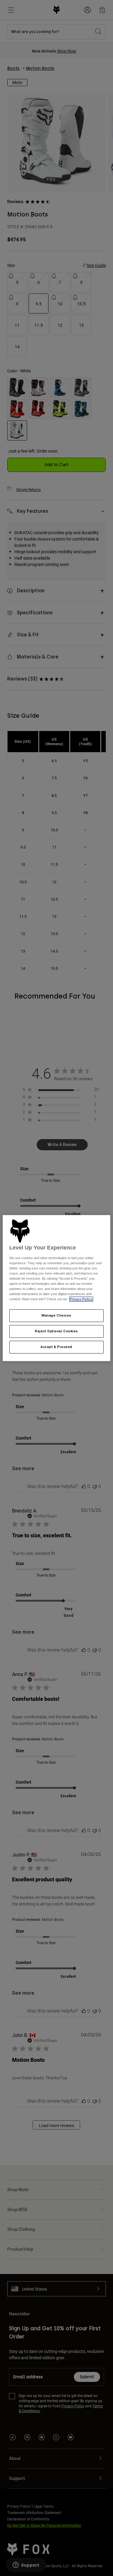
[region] (56, 1288)
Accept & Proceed (56, 1347)
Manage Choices (56, 1316)
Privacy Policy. (81, 1299)
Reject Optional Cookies (56, 1331)
